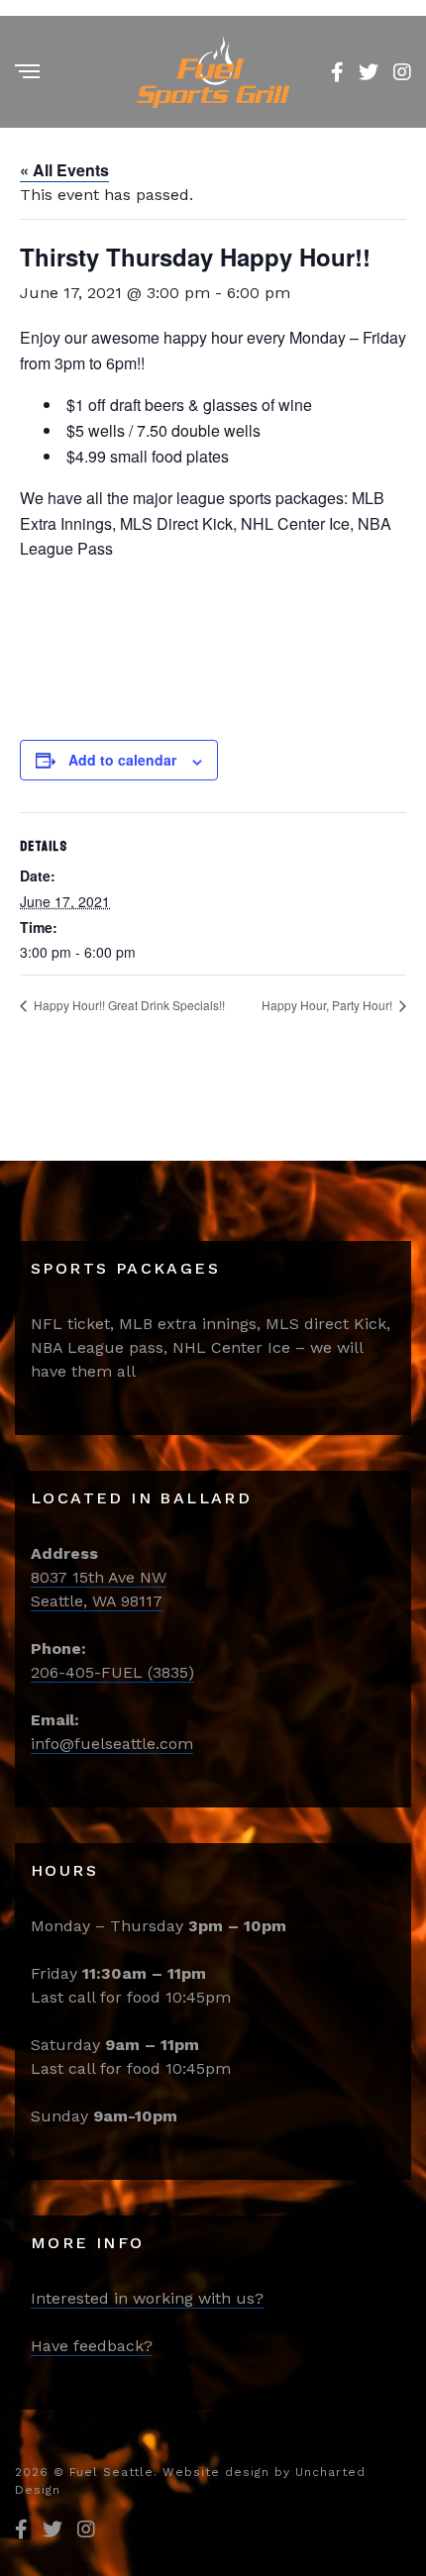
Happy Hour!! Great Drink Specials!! (128, 1005)
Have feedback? (92, 2346)
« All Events (64, 170)
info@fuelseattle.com (112, 1744)
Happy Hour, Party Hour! (328, 1005)
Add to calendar (122, 760)
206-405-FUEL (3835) (112, 1672)
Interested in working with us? (147, 2298)
